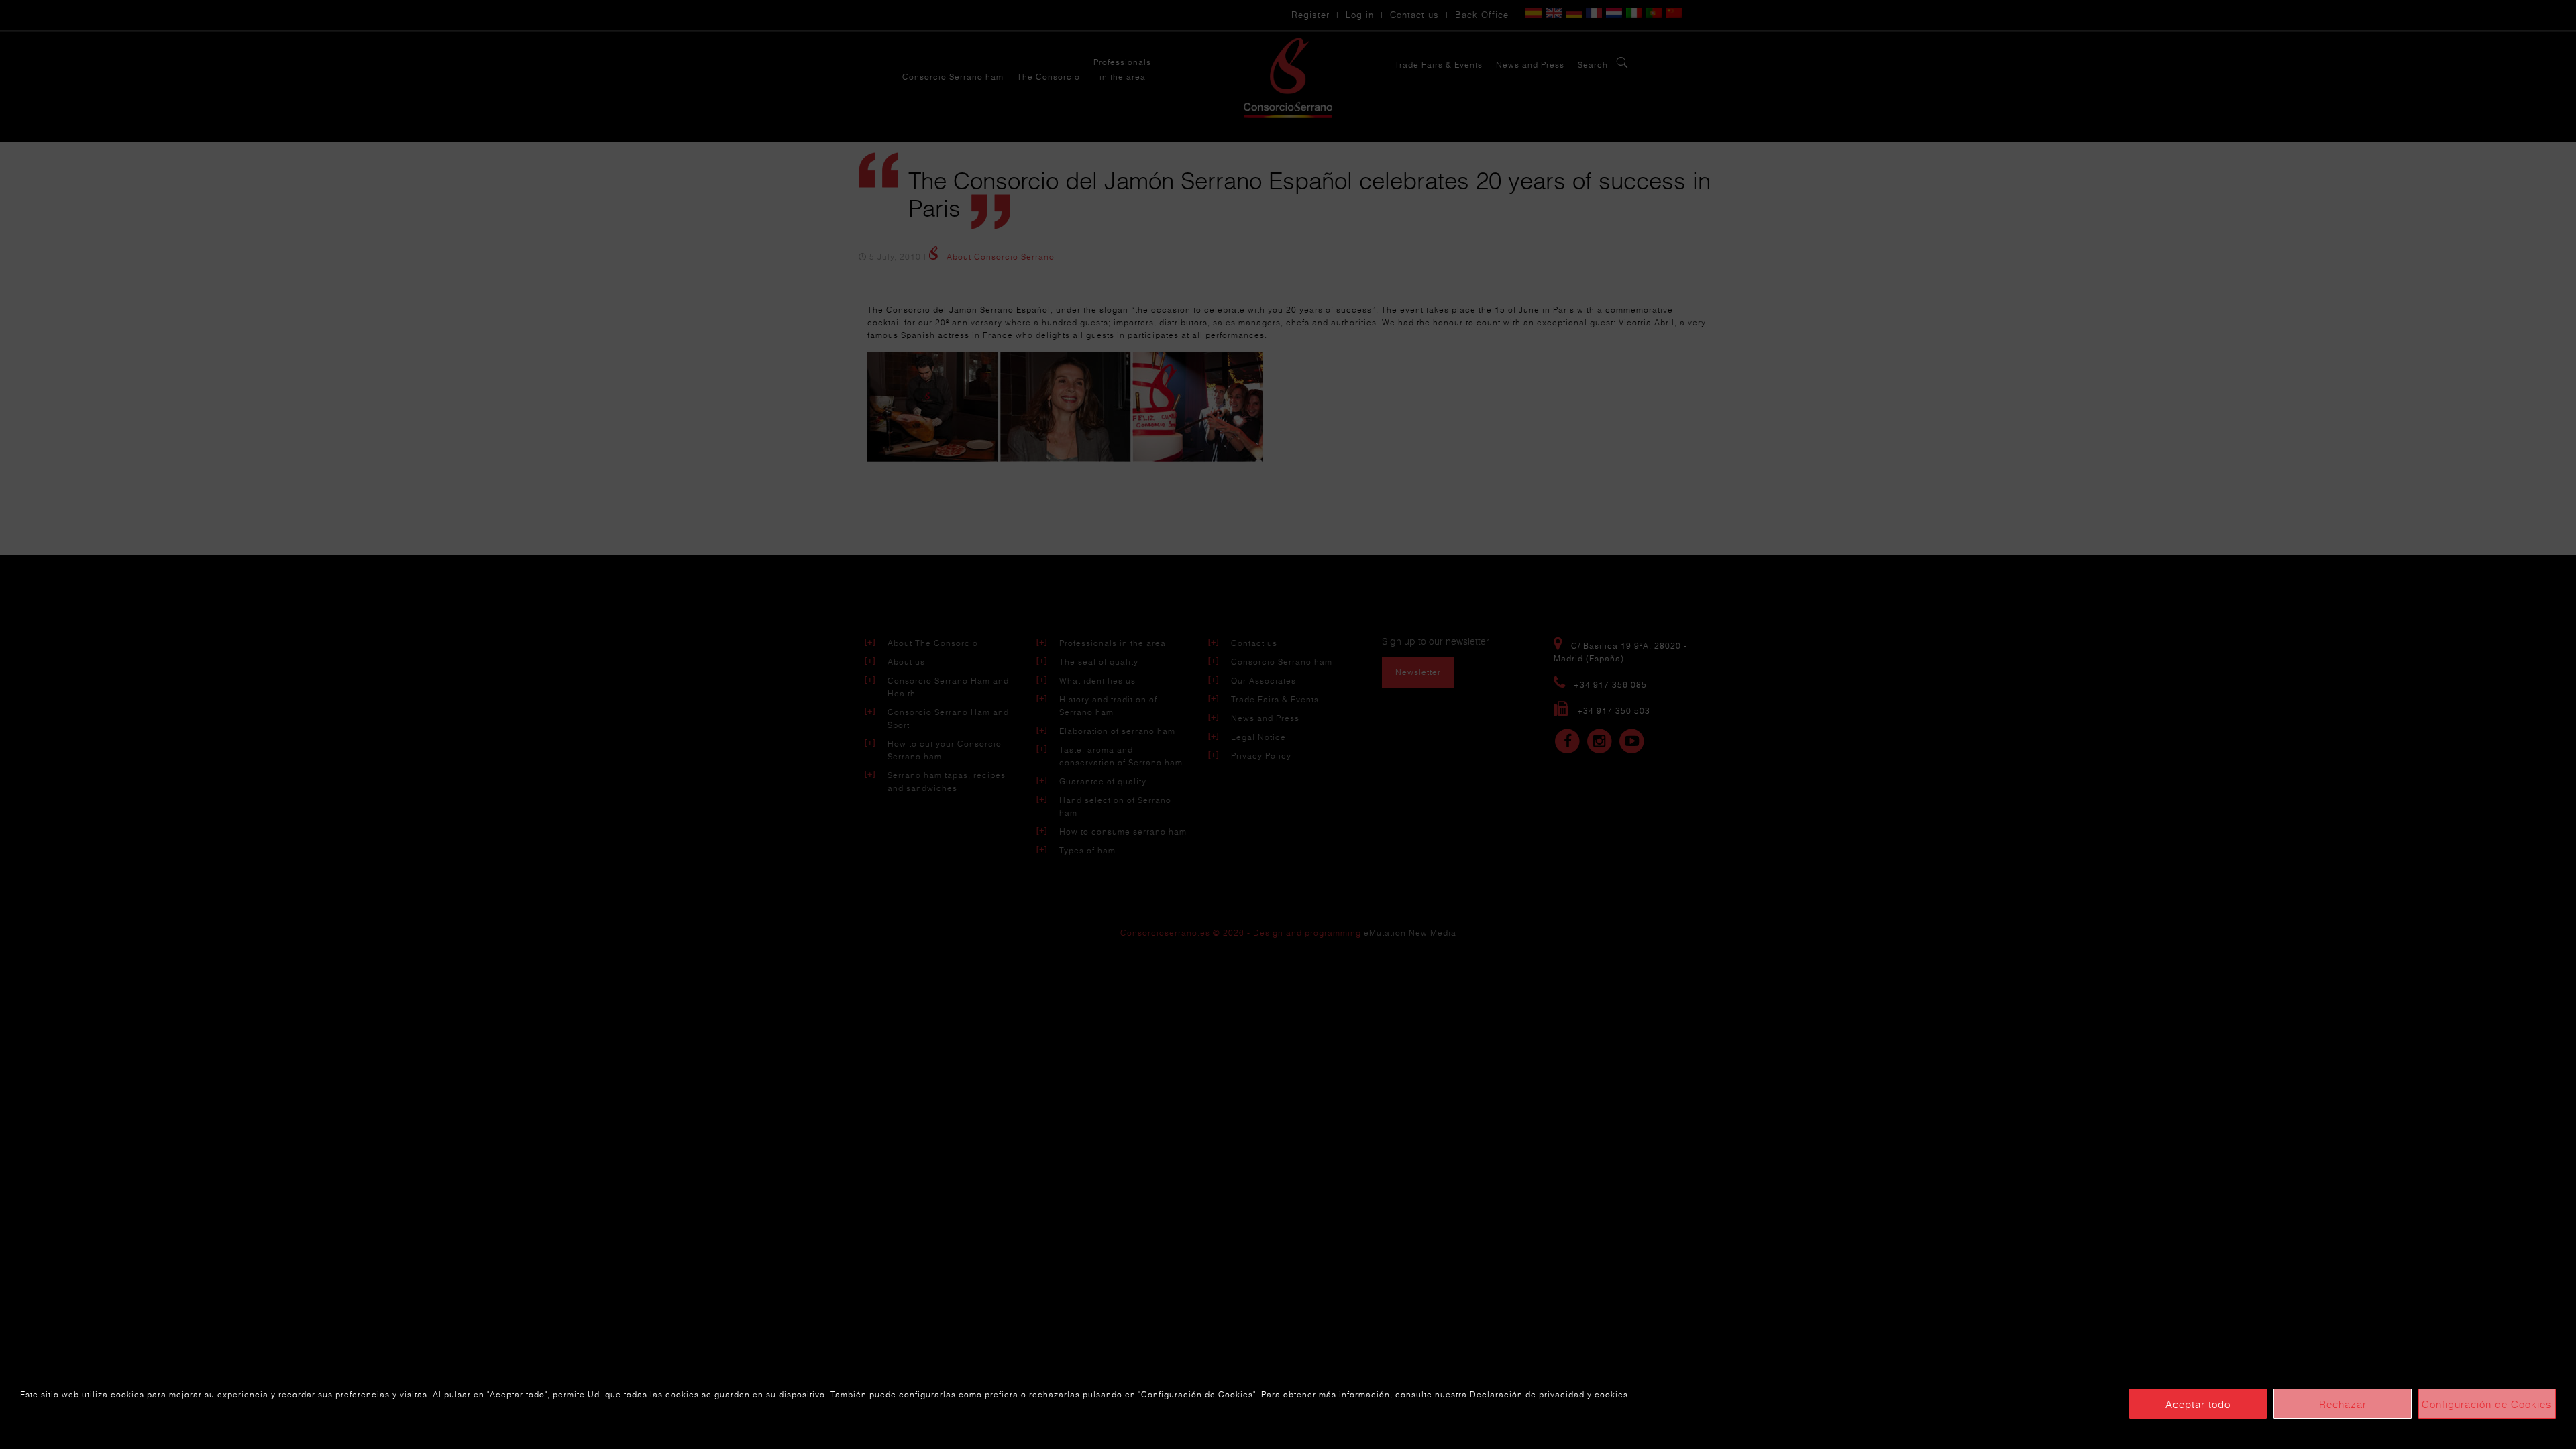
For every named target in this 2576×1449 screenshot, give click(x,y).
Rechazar (2343, 1404)
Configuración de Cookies (2487, 1404)
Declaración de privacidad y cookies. (1550, 1394)
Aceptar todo (2198, 1404)
